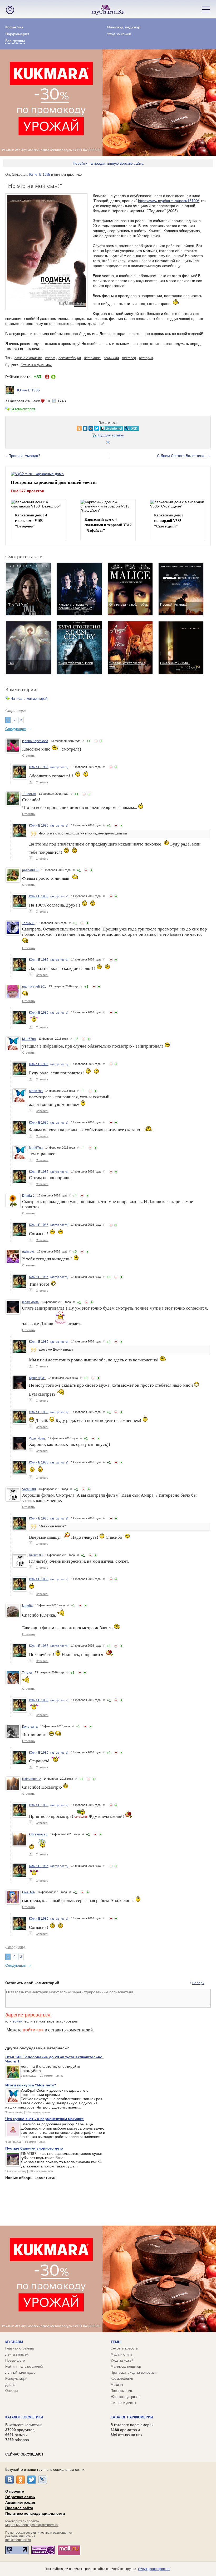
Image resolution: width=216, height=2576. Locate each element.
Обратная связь (20, 2497)
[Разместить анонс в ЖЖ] (64, 428)
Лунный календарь (20, 2373)
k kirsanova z (31, 1779)
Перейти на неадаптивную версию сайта (108, 163)
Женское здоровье (126, 2397)
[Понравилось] (101, 741)
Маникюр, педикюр (124, 27)
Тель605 (28, 923)
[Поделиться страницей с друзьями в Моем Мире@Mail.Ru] (23, 428)
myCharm (14, 2342)
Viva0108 (29, 1489)
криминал (111, 358)
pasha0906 (30, 870)
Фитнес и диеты (123, 2403)
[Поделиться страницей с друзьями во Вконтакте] (17, 428)
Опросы (11, 2391)
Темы (116, 2342)
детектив (92, 358)
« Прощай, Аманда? (23, 456)
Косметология (122, 2379)
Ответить (28, 756)
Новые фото (15, 2360)
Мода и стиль (122, 2354)
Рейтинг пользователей (24, 2366)
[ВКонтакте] (9, 2480)
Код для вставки (111, 435)
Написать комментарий (29, 699)
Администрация (20, 2502)
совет (50, 358)
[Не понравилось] (96, 741)
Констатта (30, 1727)
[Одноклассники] (21, 2480)
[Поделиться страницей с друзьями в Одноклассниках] (11, 428)
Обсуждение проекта (154, 2569)
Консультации (16, 2379)
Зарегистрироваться (28, 2015)
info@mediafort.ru (18, 2540)
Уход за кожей (119, 34)
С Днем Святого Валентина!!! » (184, 456)
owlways (28, 1252)
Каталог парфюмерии (132, 2417)
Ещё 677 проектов (28, 491)
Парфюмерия (17, 34)
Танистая (29, 794)
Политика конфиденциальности (35, 2513)
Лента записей (17, 2354)
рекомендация (70, 358)
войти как (34, 2030)
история (146, 358)
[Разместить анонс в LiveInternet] (43, 428)
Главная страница (19, 2348)
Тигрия (27, 1673)
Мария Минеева (17, 2525)
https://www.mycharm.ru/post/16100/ (168, 201)
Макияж (117, 2385)
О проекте (15, 2491)
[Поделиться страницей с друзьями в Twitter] (29, 428)
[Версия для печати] (108, 443)
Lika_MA (28, 1892)
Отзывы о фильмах (36, 365)
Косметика (14, 27)
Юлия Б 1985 (40, 175)
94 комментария (23, 409)
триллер (129, 358)
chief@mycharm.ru (45, 2525)
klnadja (27, 1606)
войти (18, 2021)
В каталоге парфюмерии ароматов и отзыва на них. (132, 2430)
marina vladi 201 (34, 987)
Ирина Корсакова (35, 741)
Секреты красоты (124, 2348)
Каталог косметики (24, 2417)
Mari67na (29, 1039)
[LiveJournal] (43, 2480)
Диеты (10, 2385)
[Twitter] (32, 2480)
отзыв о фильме (28, 358)
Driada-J (28, 1196)
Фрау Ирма (30, 1302)
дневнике (74, 175)
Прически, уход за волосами (134, 2373)
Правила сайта (19, 2508)
